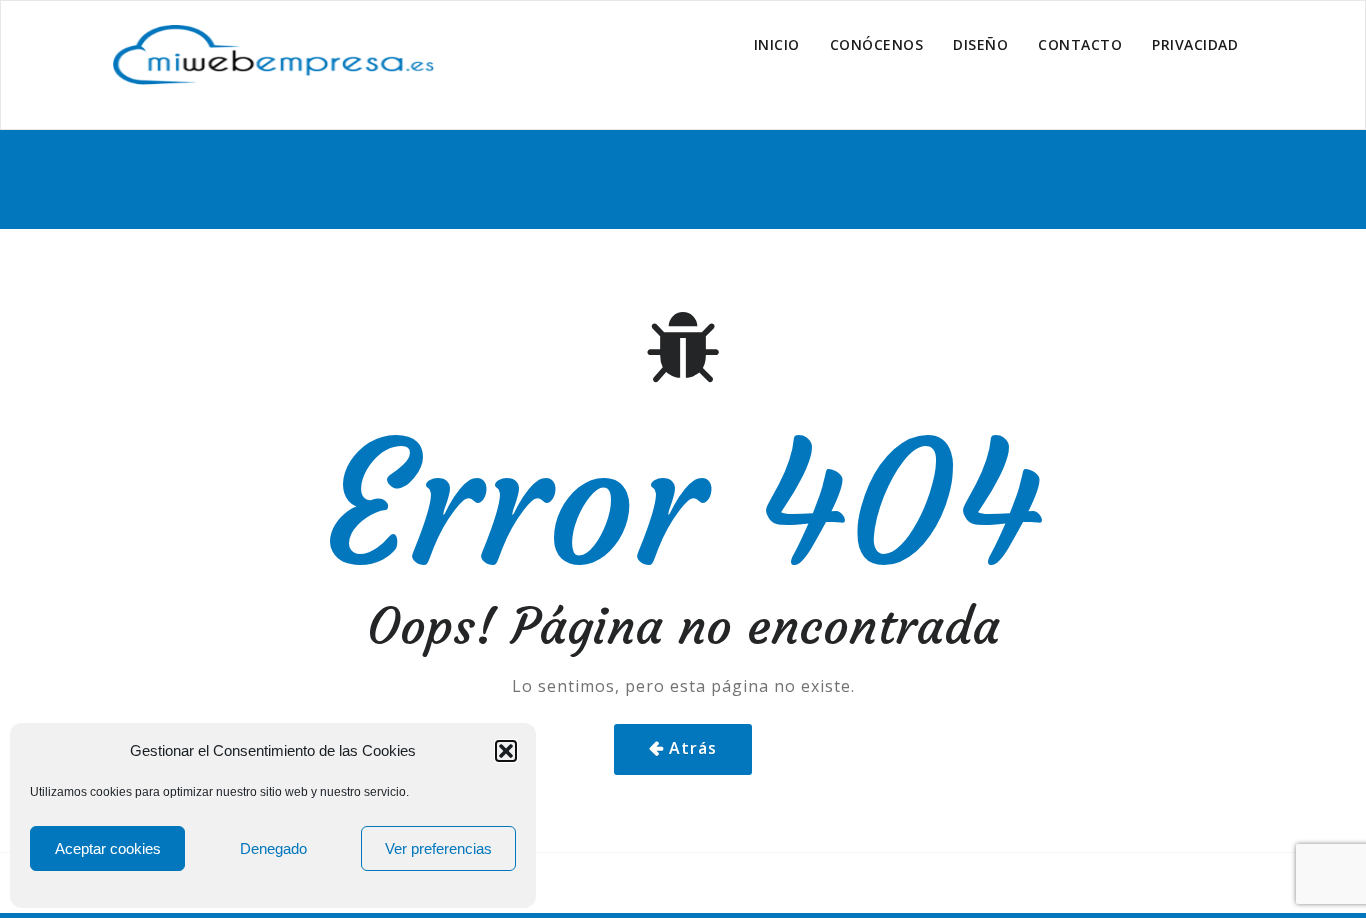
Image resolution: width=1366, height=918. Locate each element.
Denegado (273, 848)
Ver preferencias (438, 848)
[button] (506, 751)
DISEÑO (980, 44)
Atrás (693, 748)
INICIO (777, 44)
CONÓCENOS (877, 44)
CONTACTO (1080, 44)
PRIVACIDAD (1195, 44)
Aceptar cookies (108, 848)
